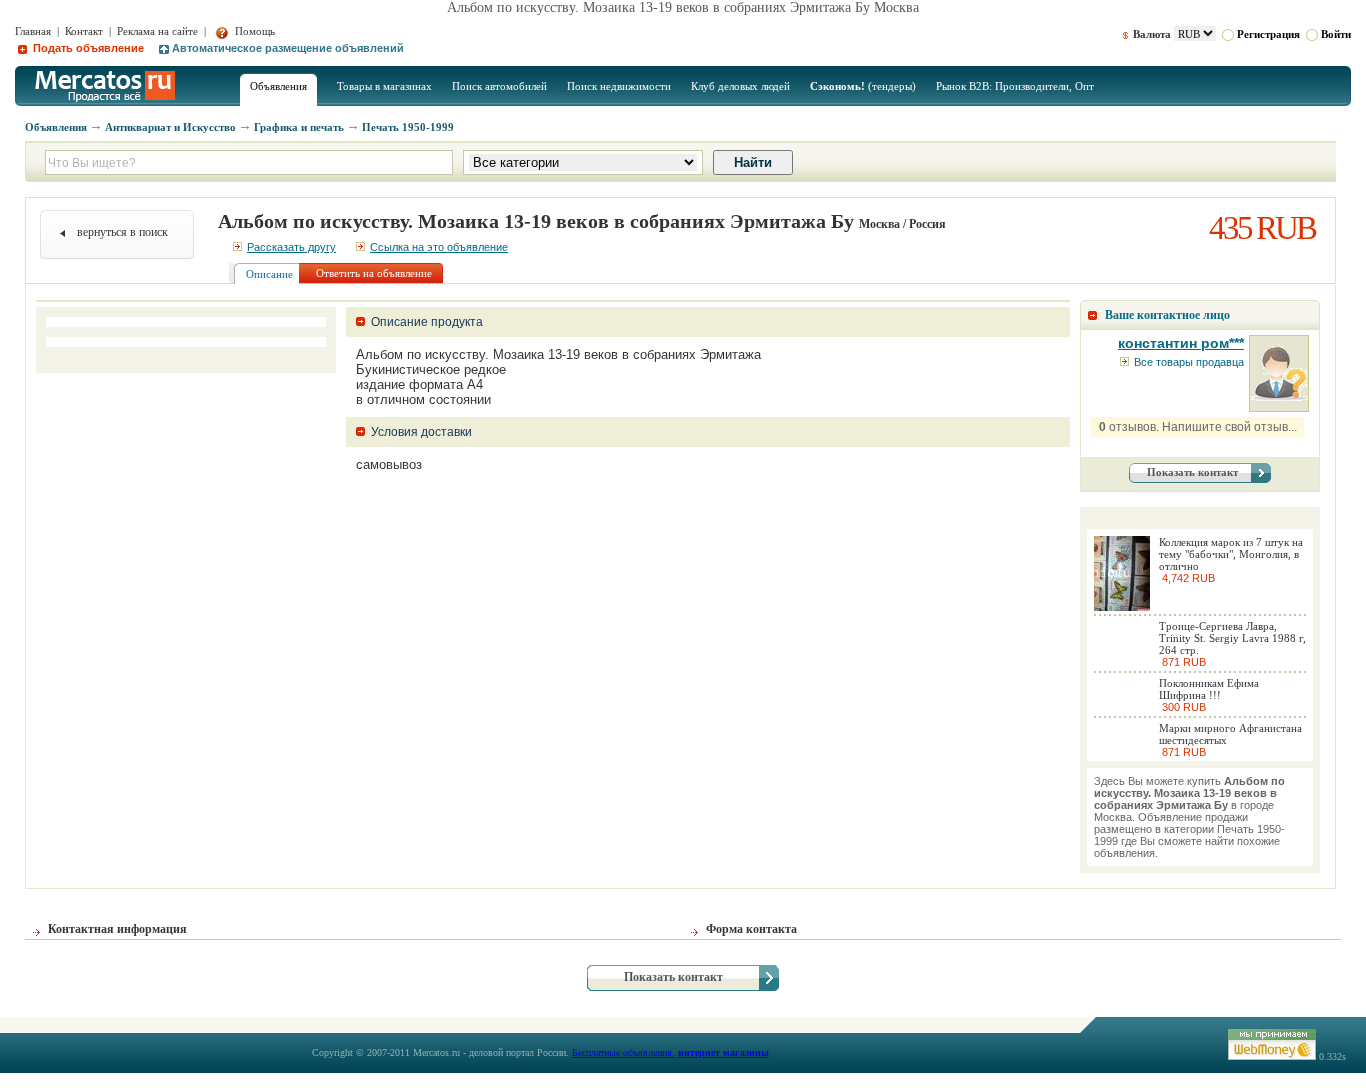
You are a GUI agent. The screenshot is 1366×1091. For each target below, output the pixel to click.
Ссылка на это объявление (439, 247)
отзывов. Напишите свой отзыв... (1198, 427)
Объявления (278, 86)
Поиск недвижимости (619, 86)
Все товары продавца (1189, 362)
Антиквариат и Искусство (170, 127)
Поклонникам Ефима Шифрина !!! (1209, 689)
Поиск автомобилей (499, 86)
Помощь (253, 31)
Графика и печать (299, 127)
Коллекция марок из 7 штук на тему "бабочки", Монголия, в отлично (1231, 554)
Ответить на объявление (374, 273)
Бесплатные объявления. (623, 1052)
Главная (33, 31)
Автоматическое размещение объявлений (288, 48)
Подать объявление (87, 48)
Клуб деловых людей (740, 86)
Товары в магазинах (384, 86)
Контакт (84, 31)
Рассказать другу (291, 247)
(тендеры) (863, 86)
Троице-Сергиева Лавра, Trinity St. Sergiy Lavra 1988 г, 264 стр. (1232, 638)
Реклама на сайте (157, 31)
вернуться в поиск (122, 232)
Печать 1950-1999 (408, 127)
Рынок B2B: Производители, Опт (1015, 86)
